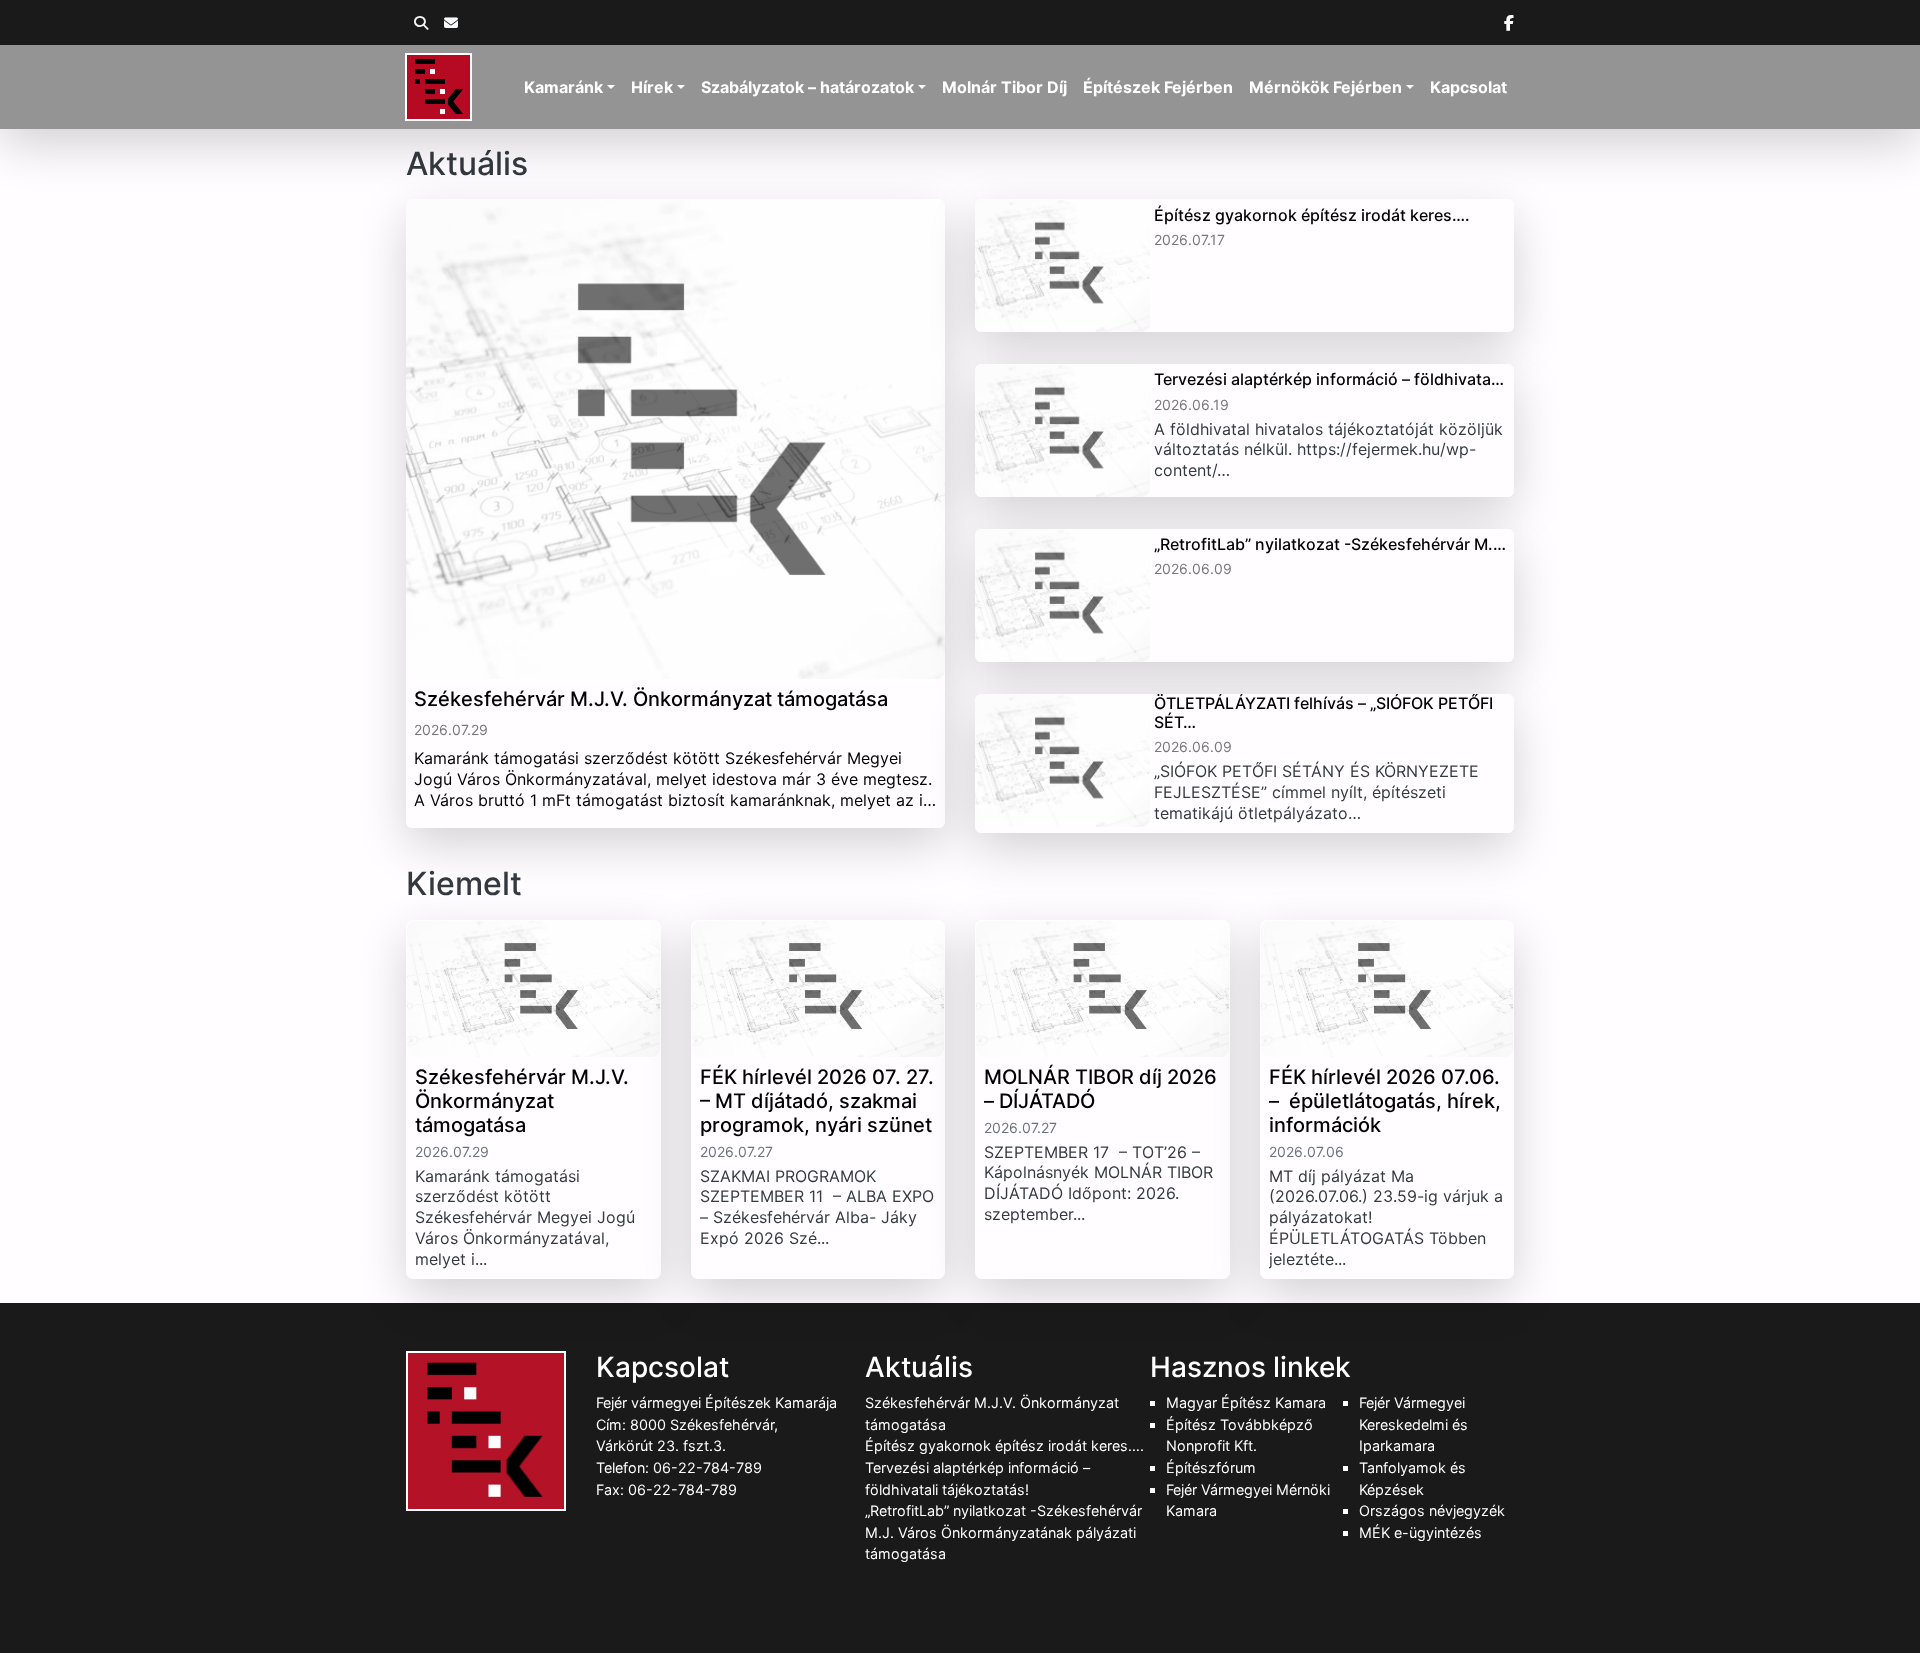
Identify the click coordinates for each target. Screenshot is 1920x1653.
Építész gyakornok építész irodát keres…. (1004, 1445)
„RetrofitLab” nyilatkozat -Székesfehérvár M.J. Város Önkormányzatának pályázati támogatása (1003, 1532)
